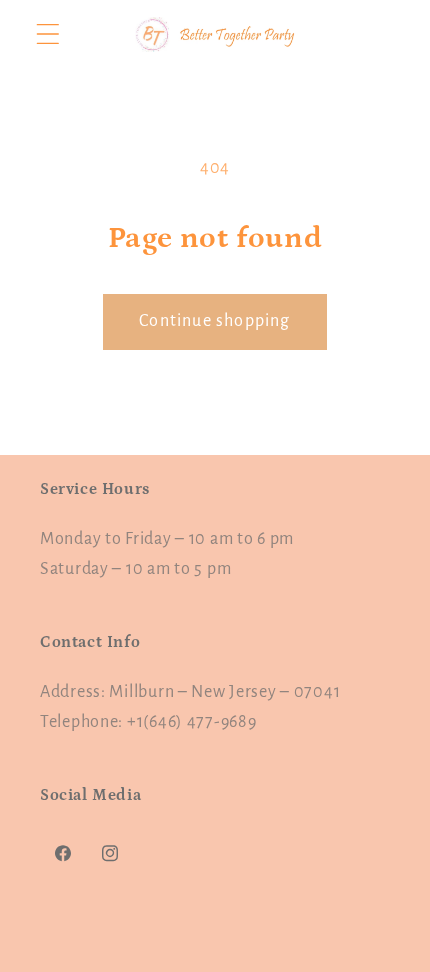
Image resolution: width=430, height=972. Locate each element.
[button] (48, 34)
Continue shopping (214, 321)
